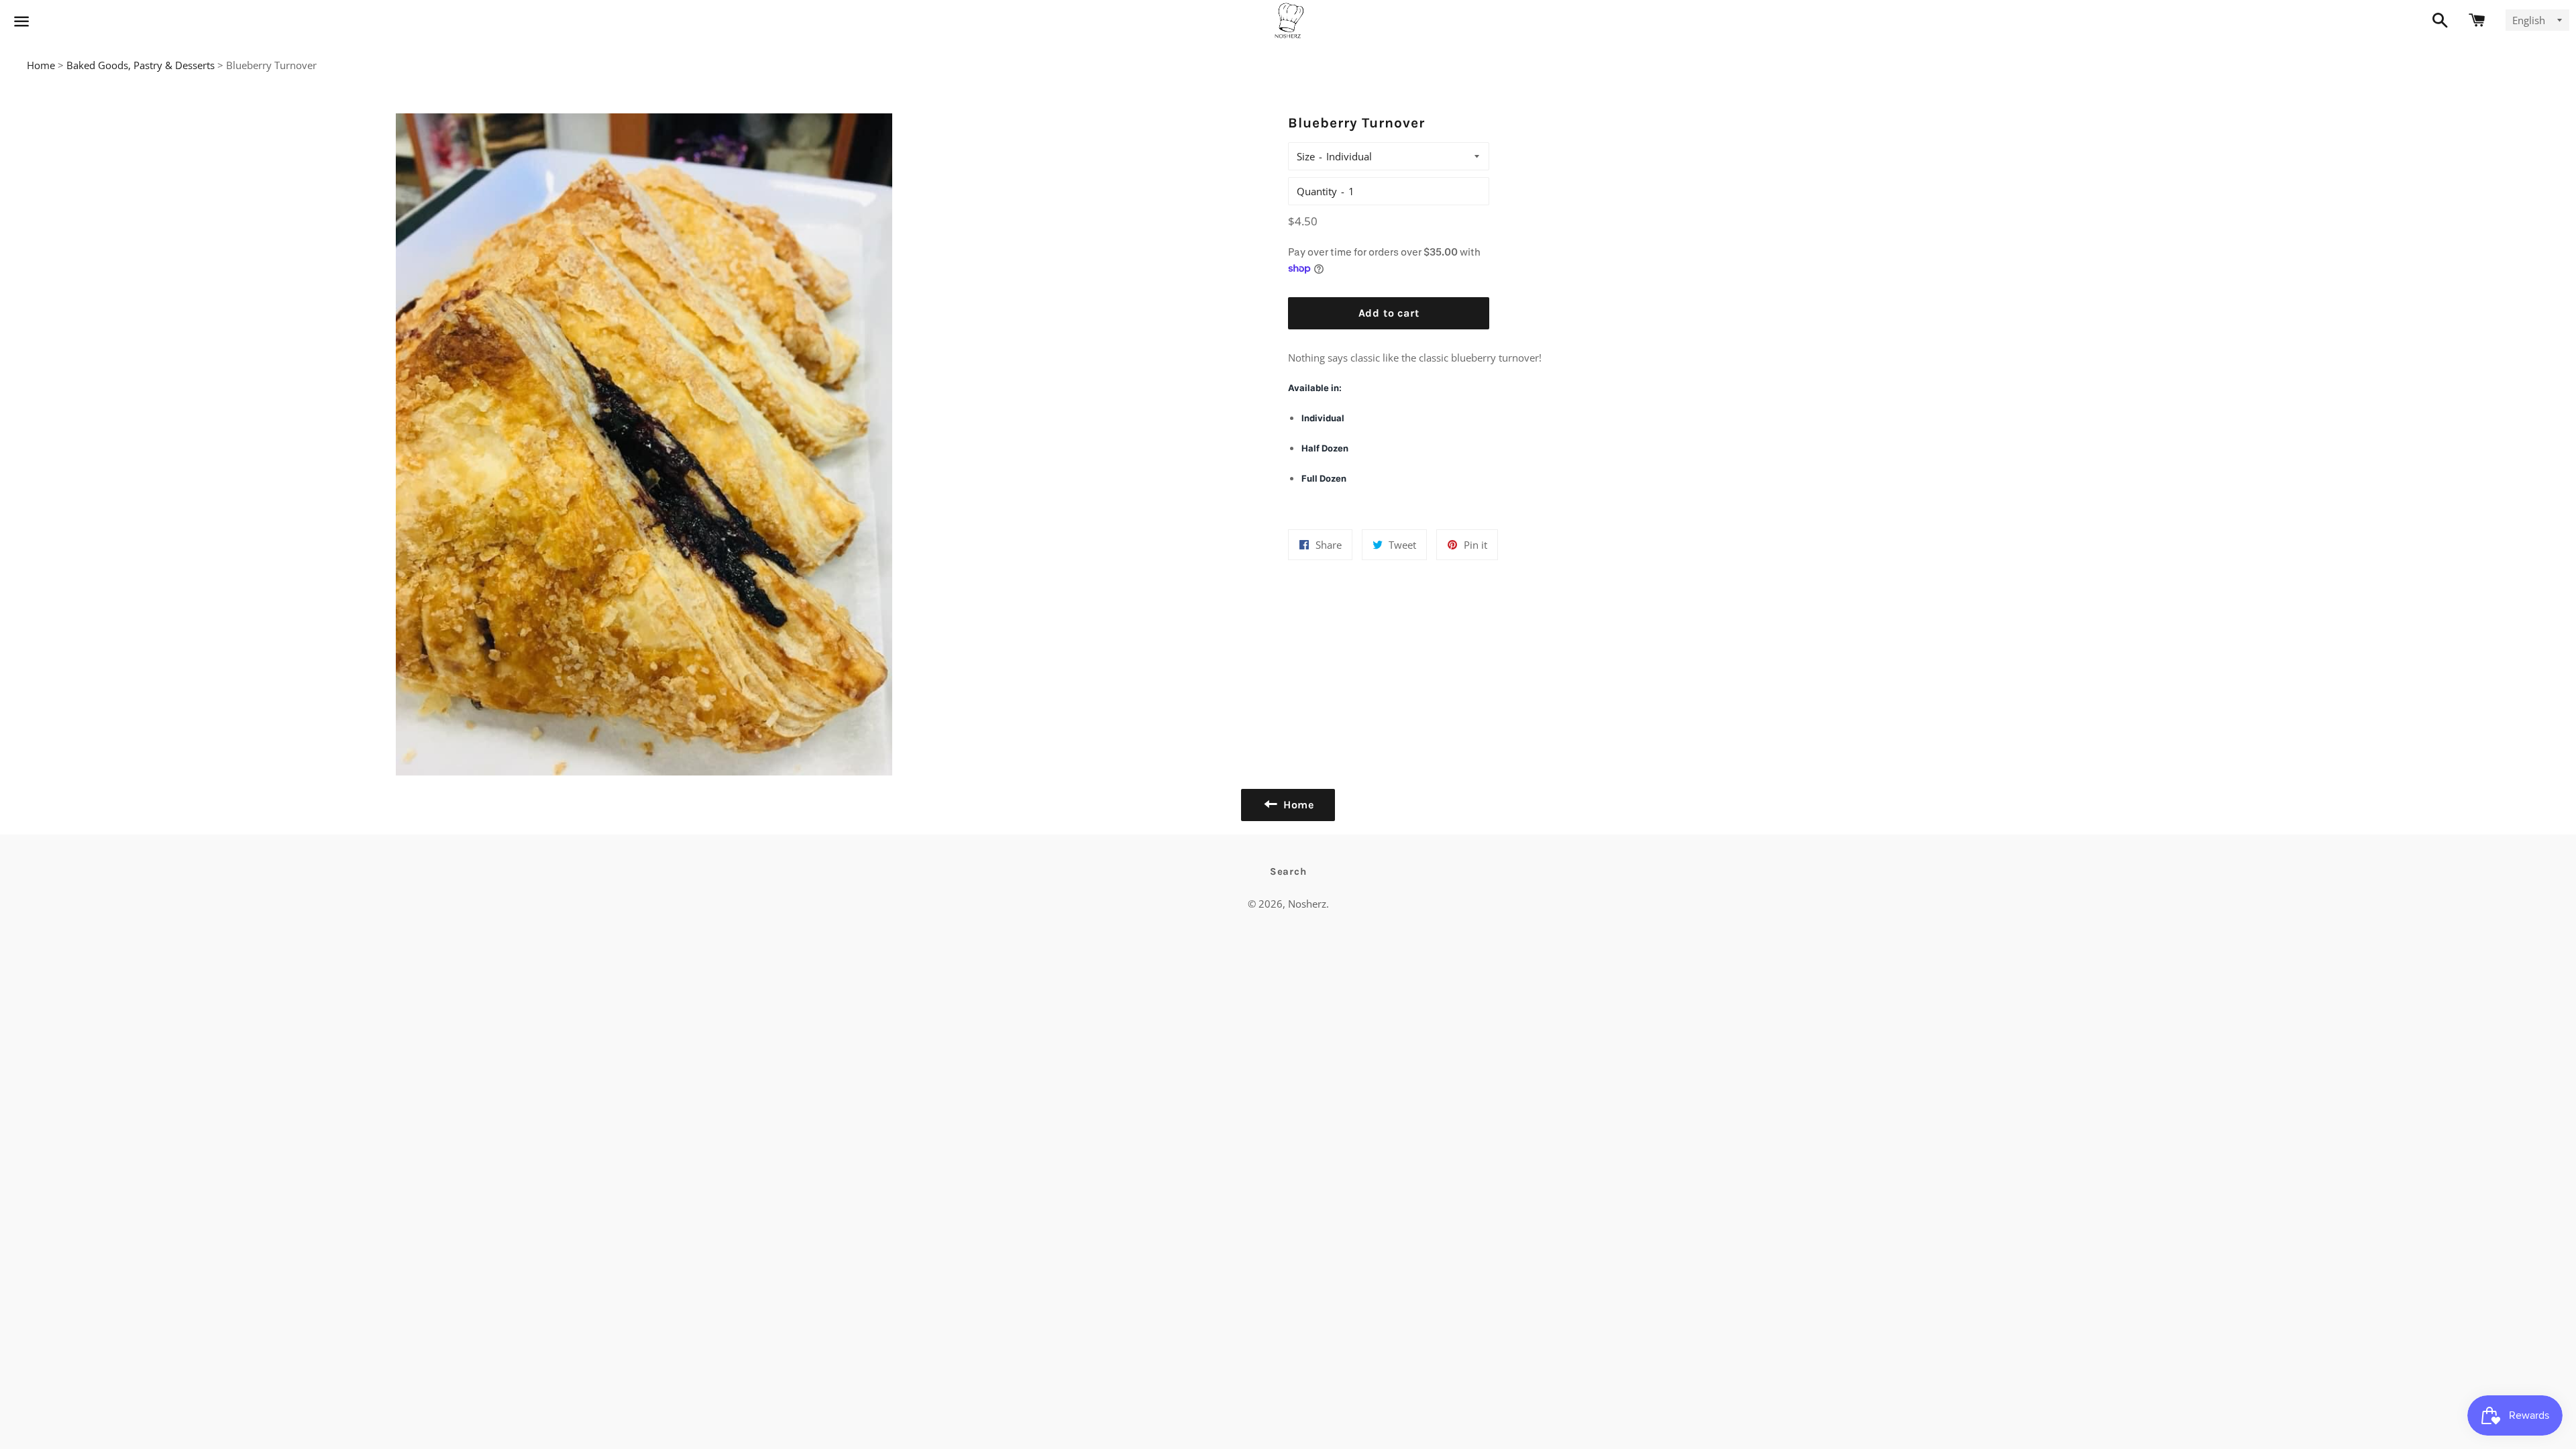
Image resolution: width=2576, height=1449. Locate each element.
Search (1288, 871)
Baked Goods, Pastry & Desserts (141, 65)
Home (41, 65)
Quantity (1317, 191)
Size (1306, 156)
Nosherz (1307, 904)
